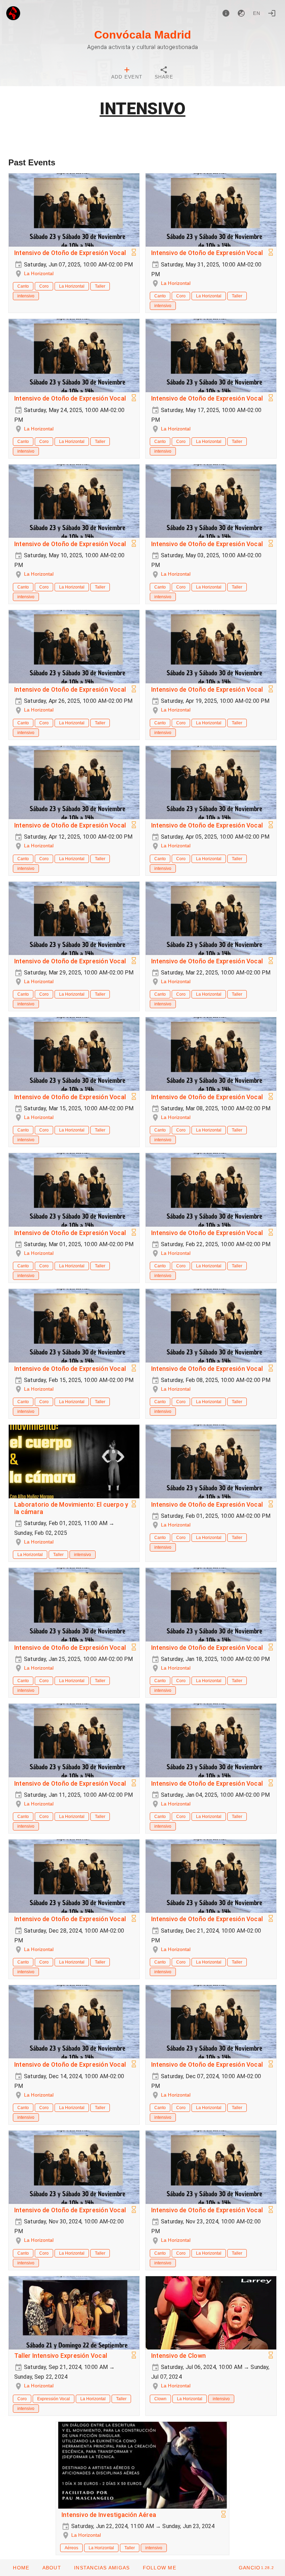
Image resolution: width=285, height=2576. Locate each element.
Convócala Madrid (143, 35)
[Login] (272, 13)
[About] (226, 13)
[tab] (127, 74)
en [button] (257, 13)
